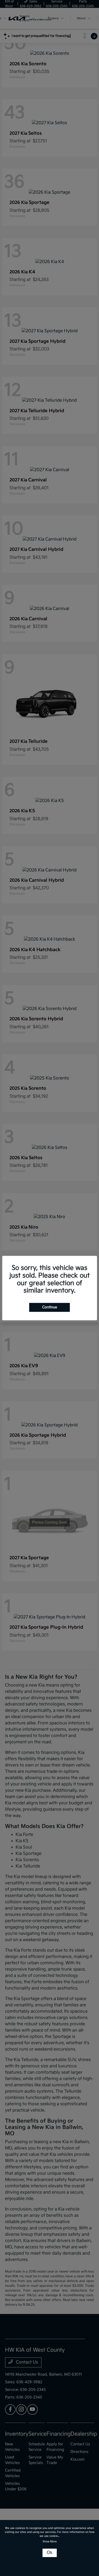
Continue (50, 1307)
